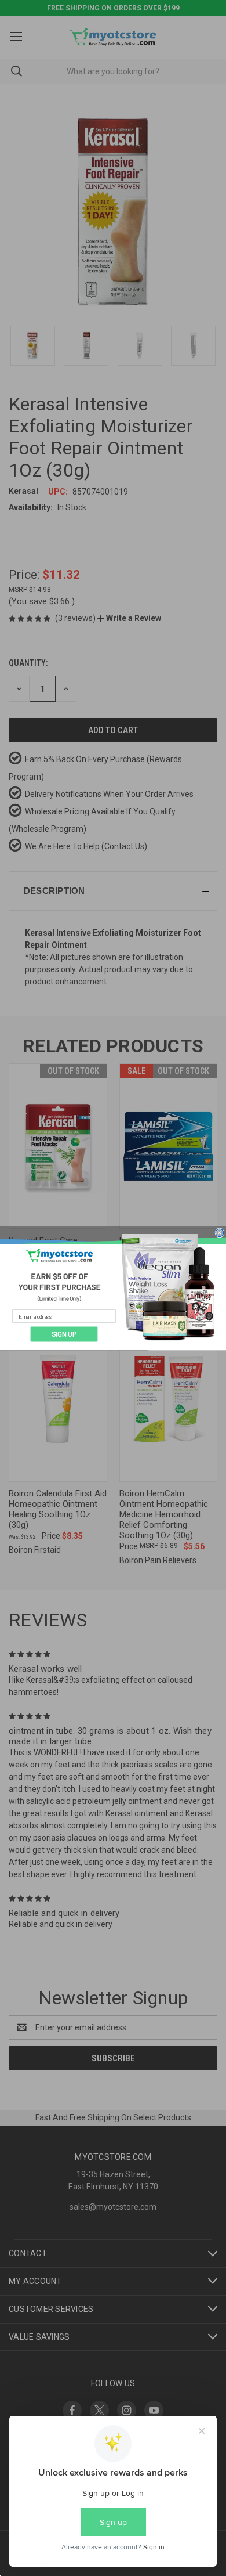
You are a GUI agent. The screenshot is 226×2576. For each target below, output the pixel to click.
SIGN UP (64, 1334)
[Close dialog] (220, 1232)
